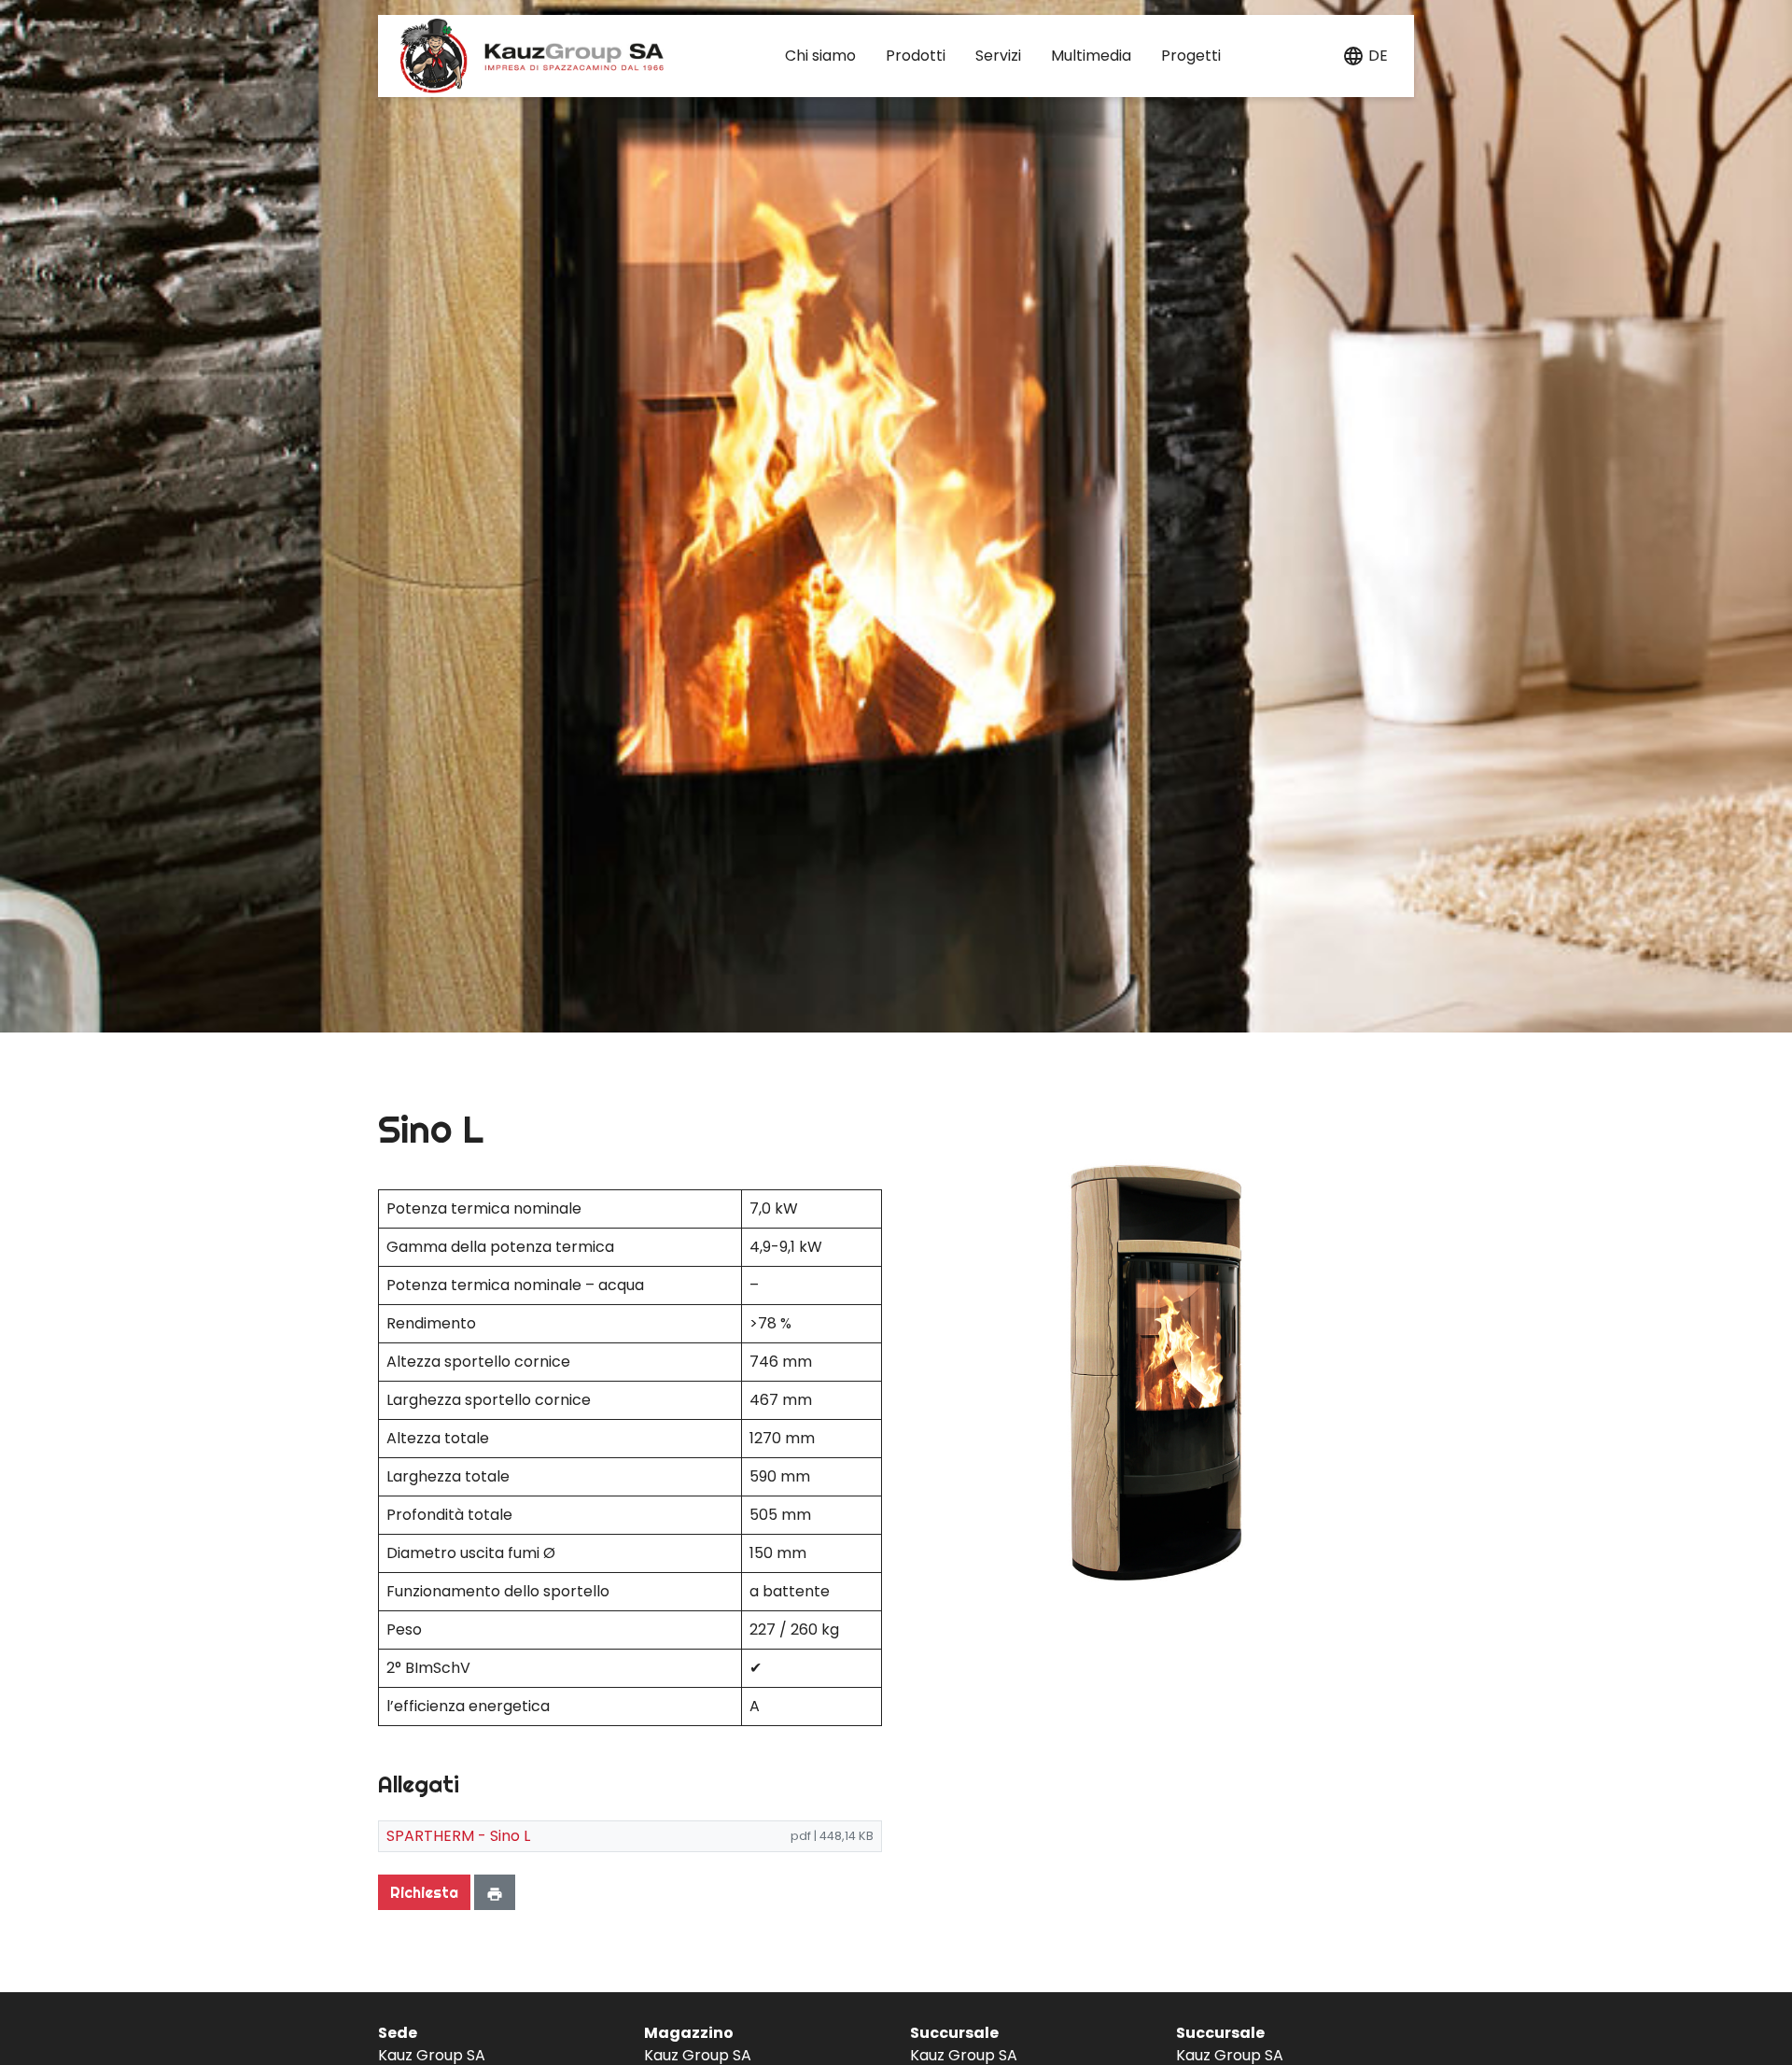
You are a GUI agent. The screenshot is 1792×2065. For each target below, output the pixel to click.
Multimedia (1091, 56)
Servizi (998, 56)
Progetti (1191, 56)
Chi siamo (820, 56)
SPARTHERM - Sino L (458, 1836)
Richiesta (424, 1892)
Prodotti (916, 56)
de (1378, 56)
